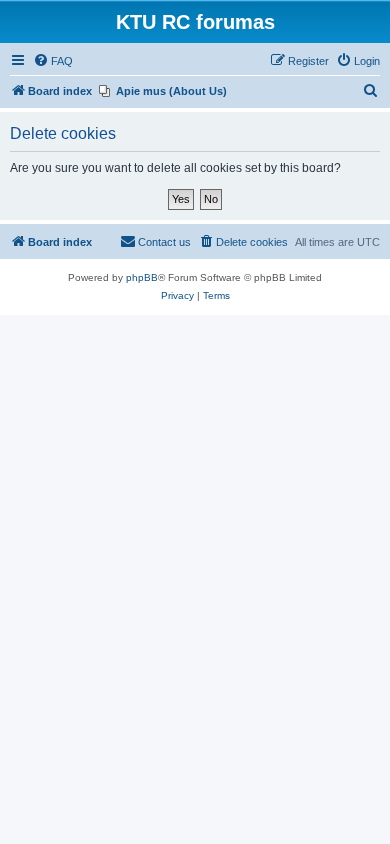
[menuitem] (53, 61)
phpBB (142, 277)
